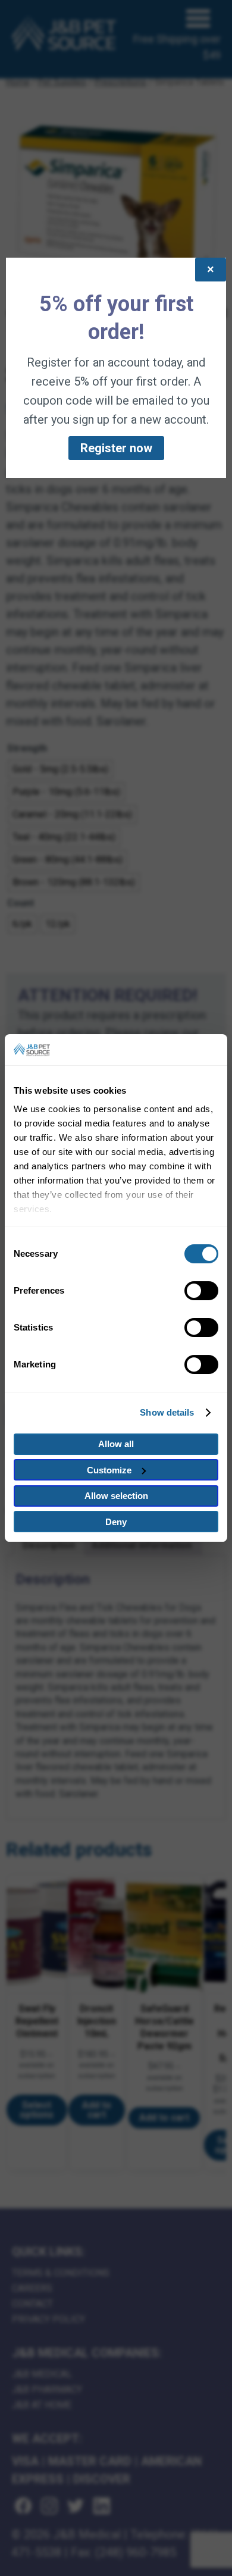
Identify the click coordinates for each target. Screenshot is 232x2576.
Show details (167, 1412)
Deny (116, 1522)
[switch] (201, 1291)
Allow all (116, 1444)
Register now (116, 448)
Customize (109, 1470)
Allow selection (116, 1496)
